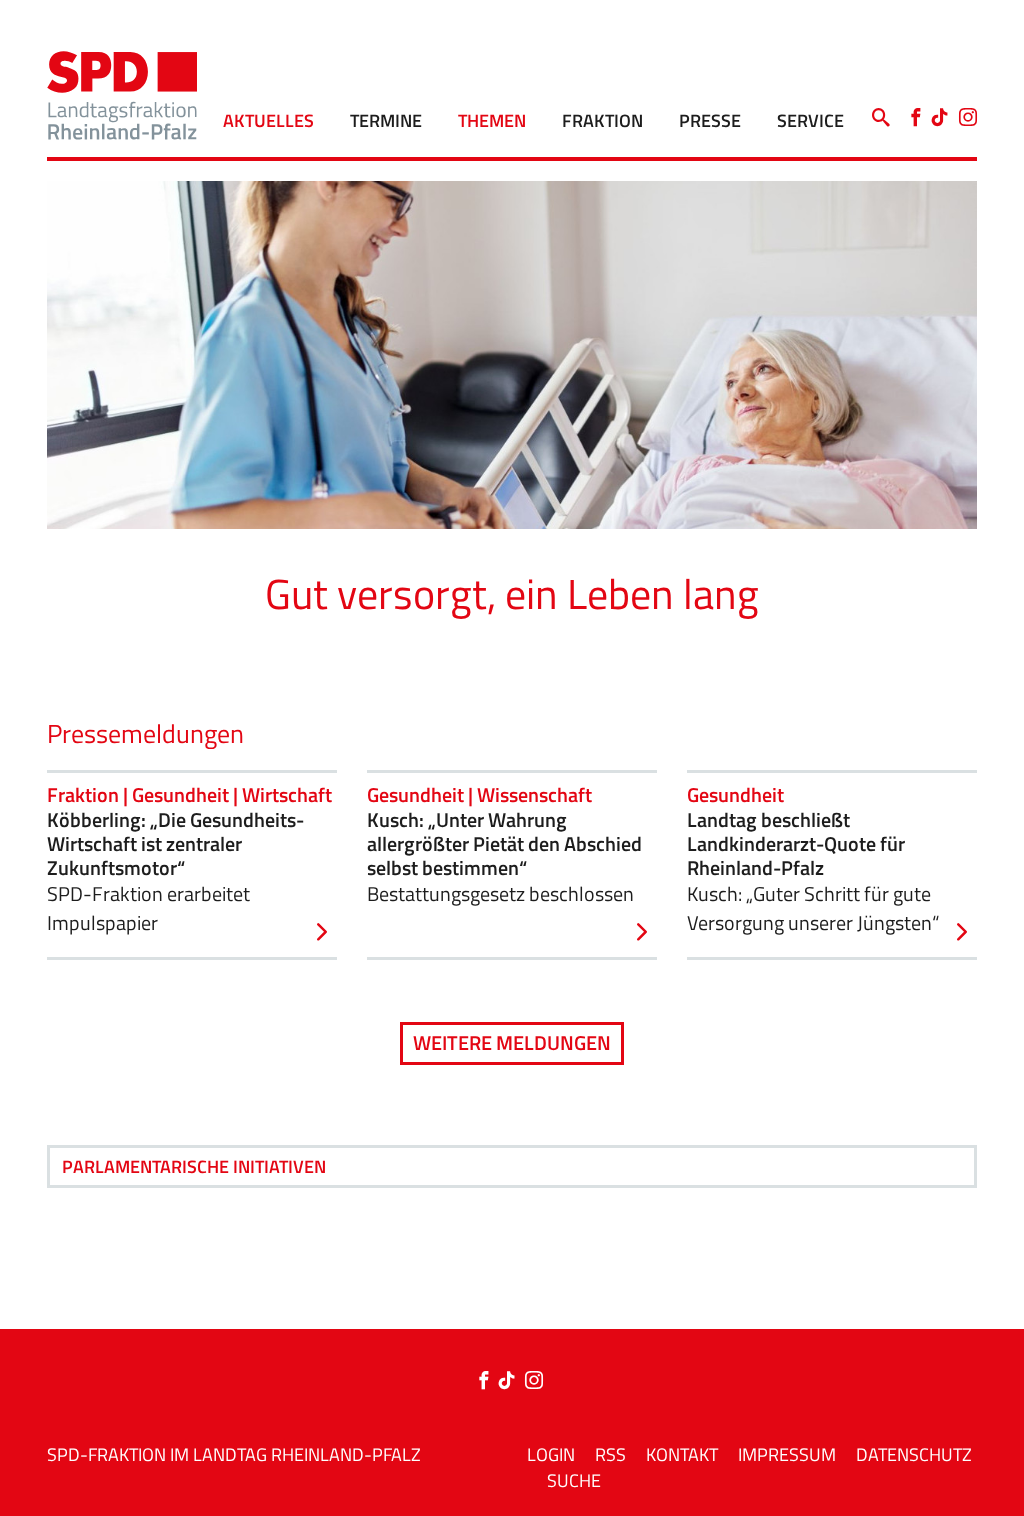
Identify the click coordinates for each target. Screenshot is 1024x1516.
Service (810, 120)
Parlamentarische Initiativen (194, 1166)
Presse (710, 120)
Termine (386, 120)
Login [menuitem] (551, 1454)
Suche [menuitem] (574, 1480)
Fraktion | (89, 794)
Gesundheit (735, 794)
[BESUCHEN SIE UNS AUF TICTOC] (511, 1381)
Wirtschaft (287, 794)
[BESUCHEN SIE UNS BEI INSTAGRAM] (534, 1381)
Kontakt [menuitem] (682, 1454)
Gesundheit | (187, 794)
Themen (492, 120)
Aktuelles (268, 120)
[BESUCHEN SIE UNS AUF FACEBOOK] (488, 1381)
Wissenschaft (534, 794)
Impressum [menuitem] (787, 1454)
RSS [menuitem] (610, 1454)
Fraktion (602, 120)
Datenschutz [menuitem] (914, 1454)
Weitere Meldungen (512, 1042)
